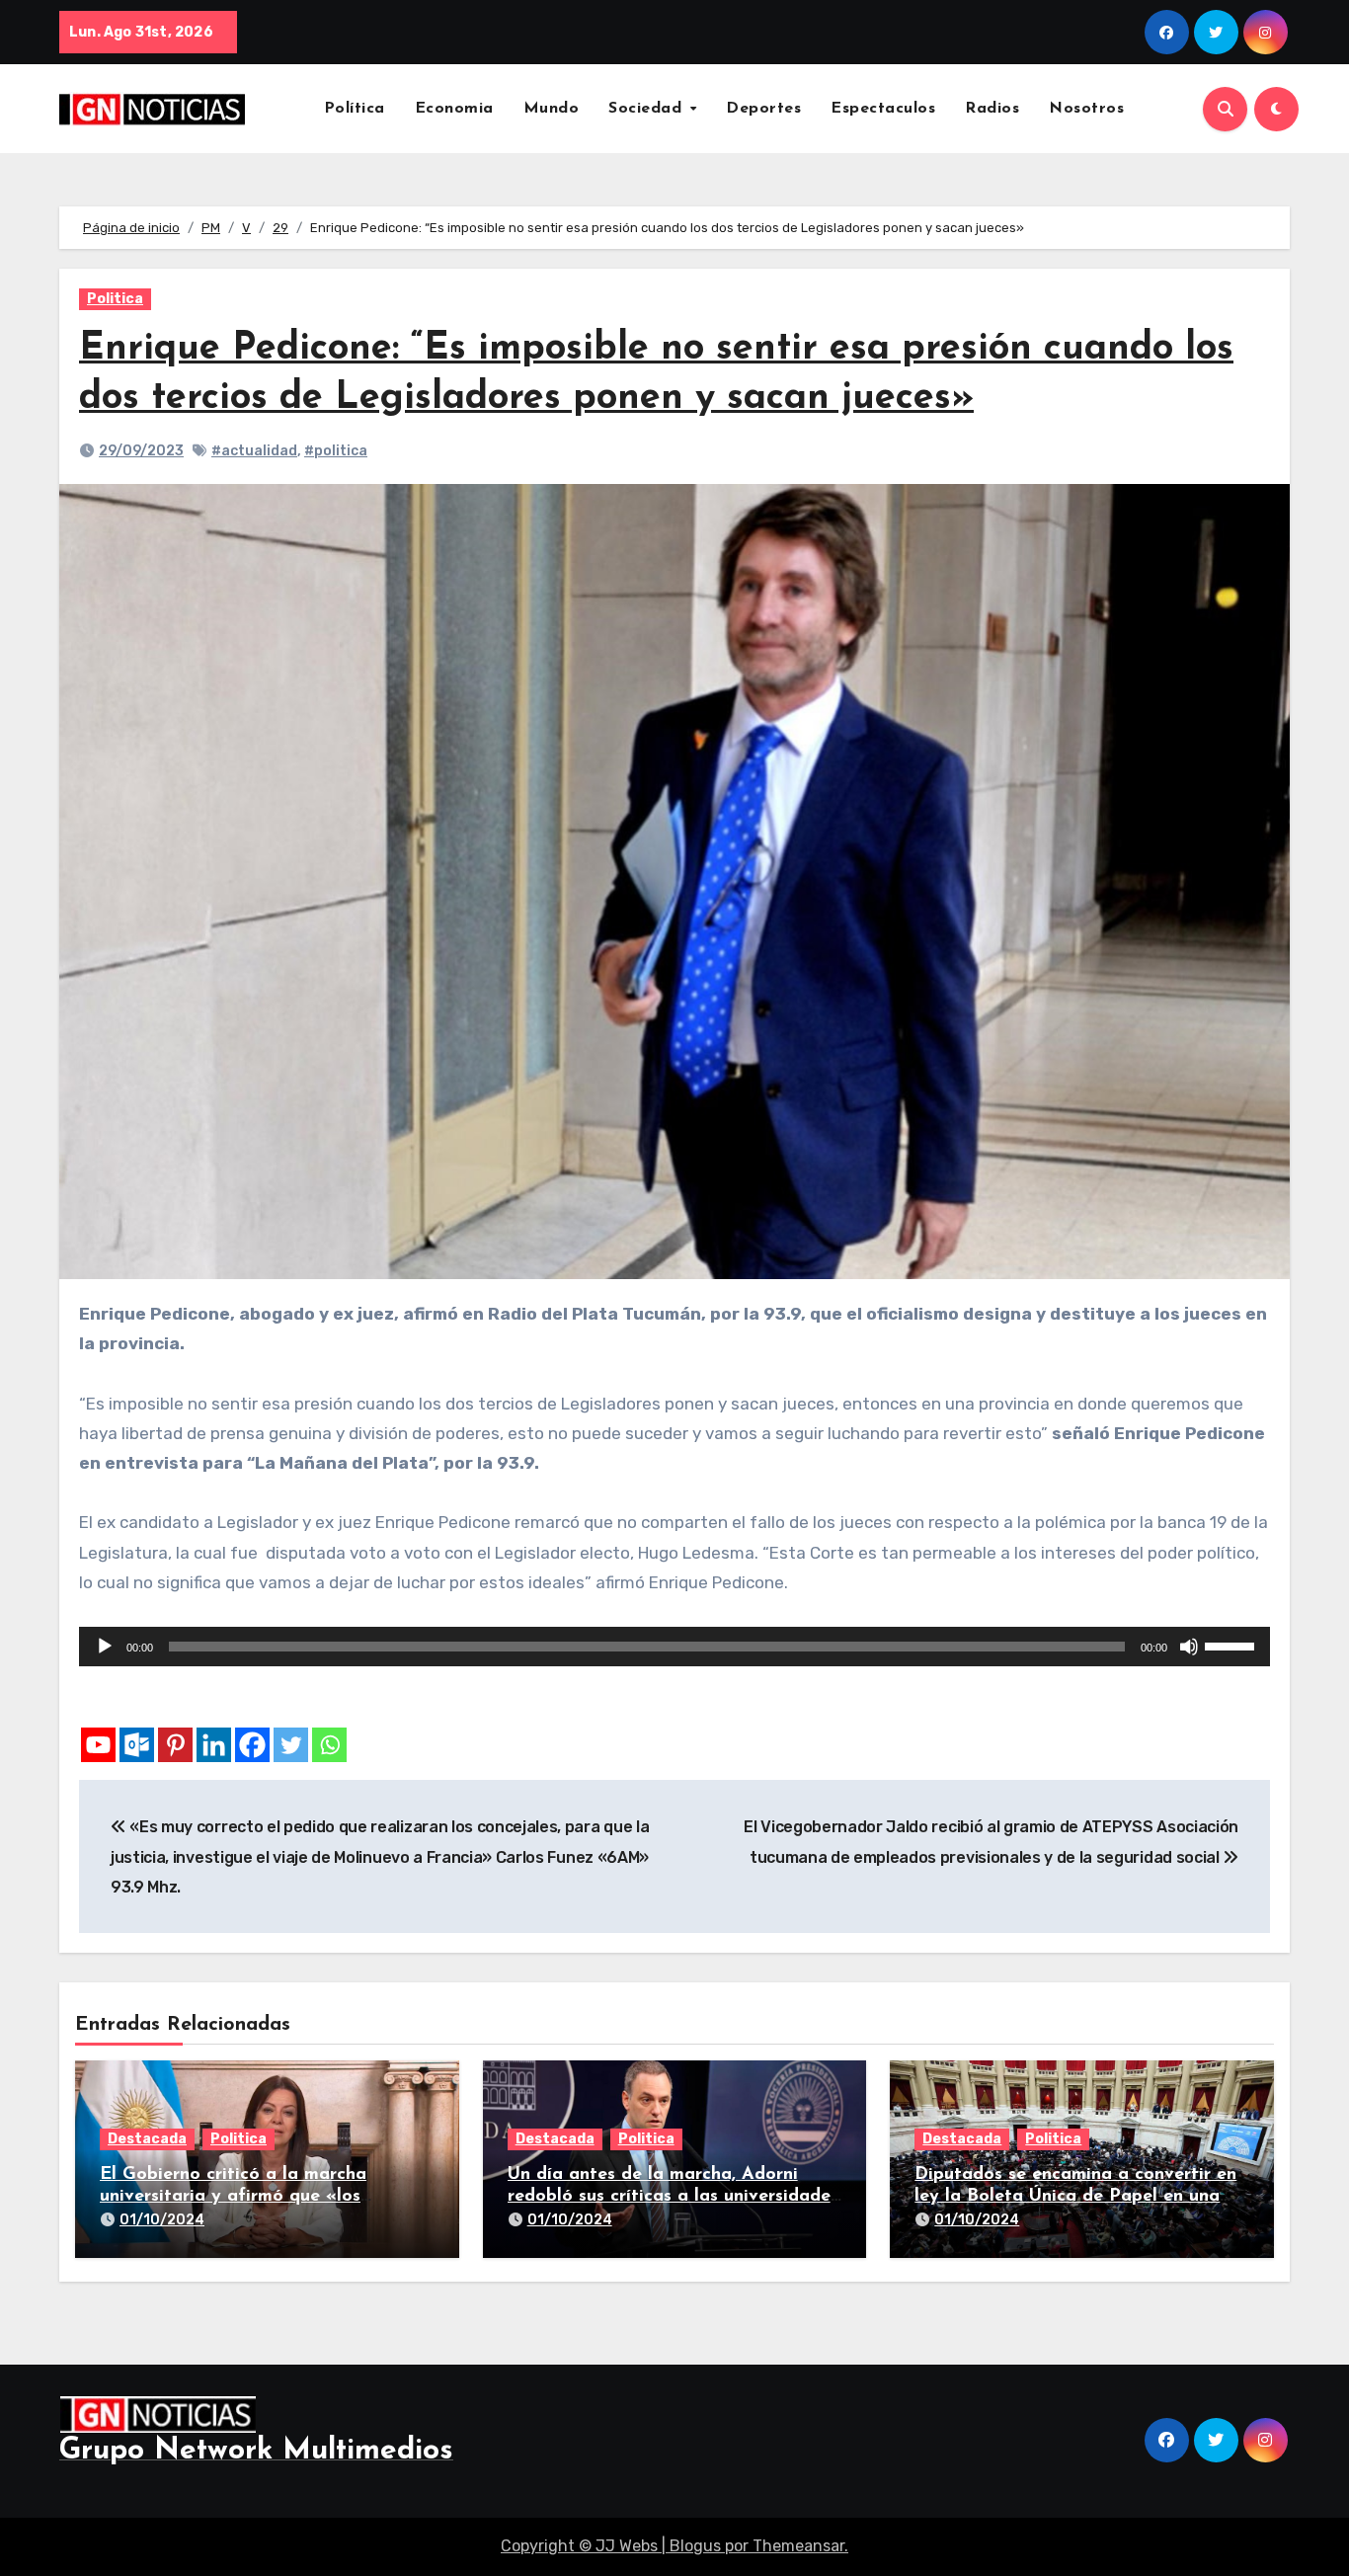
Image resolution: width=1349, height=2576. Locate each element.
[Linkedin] (214, 1745)
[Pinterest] (175, 1745)
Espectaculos (883, 109)
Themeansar (798, 2546)
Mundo (552, 109)
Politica (115, 299)
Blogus (695, 2546)
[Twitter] (291, 1745)
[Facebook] (252, 1745)
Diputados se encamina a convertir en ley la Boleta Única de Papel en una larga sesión (1075, 2196)
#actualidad (254, 451)
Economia (454, 109)
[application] (674, 1647)
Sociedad (648, 109)
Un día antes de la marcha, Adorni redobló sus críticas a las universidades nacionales (673, 2196)
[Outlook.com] (137, 1745)
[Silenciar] (1189, 1647)
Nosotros (1086, 109)
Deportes (763, 109)
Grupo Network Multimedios (256, 2451)
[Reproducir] (105, 1647)
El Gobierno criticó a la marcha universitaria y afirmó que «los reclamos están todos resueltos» (237, 2196)
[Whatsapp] (329, 1745)
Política (355, 109)
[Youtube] (98, 1745)
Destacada (147, 2139)
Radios (992, 109)
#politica (336, 451)
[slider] (1232, 1645)
